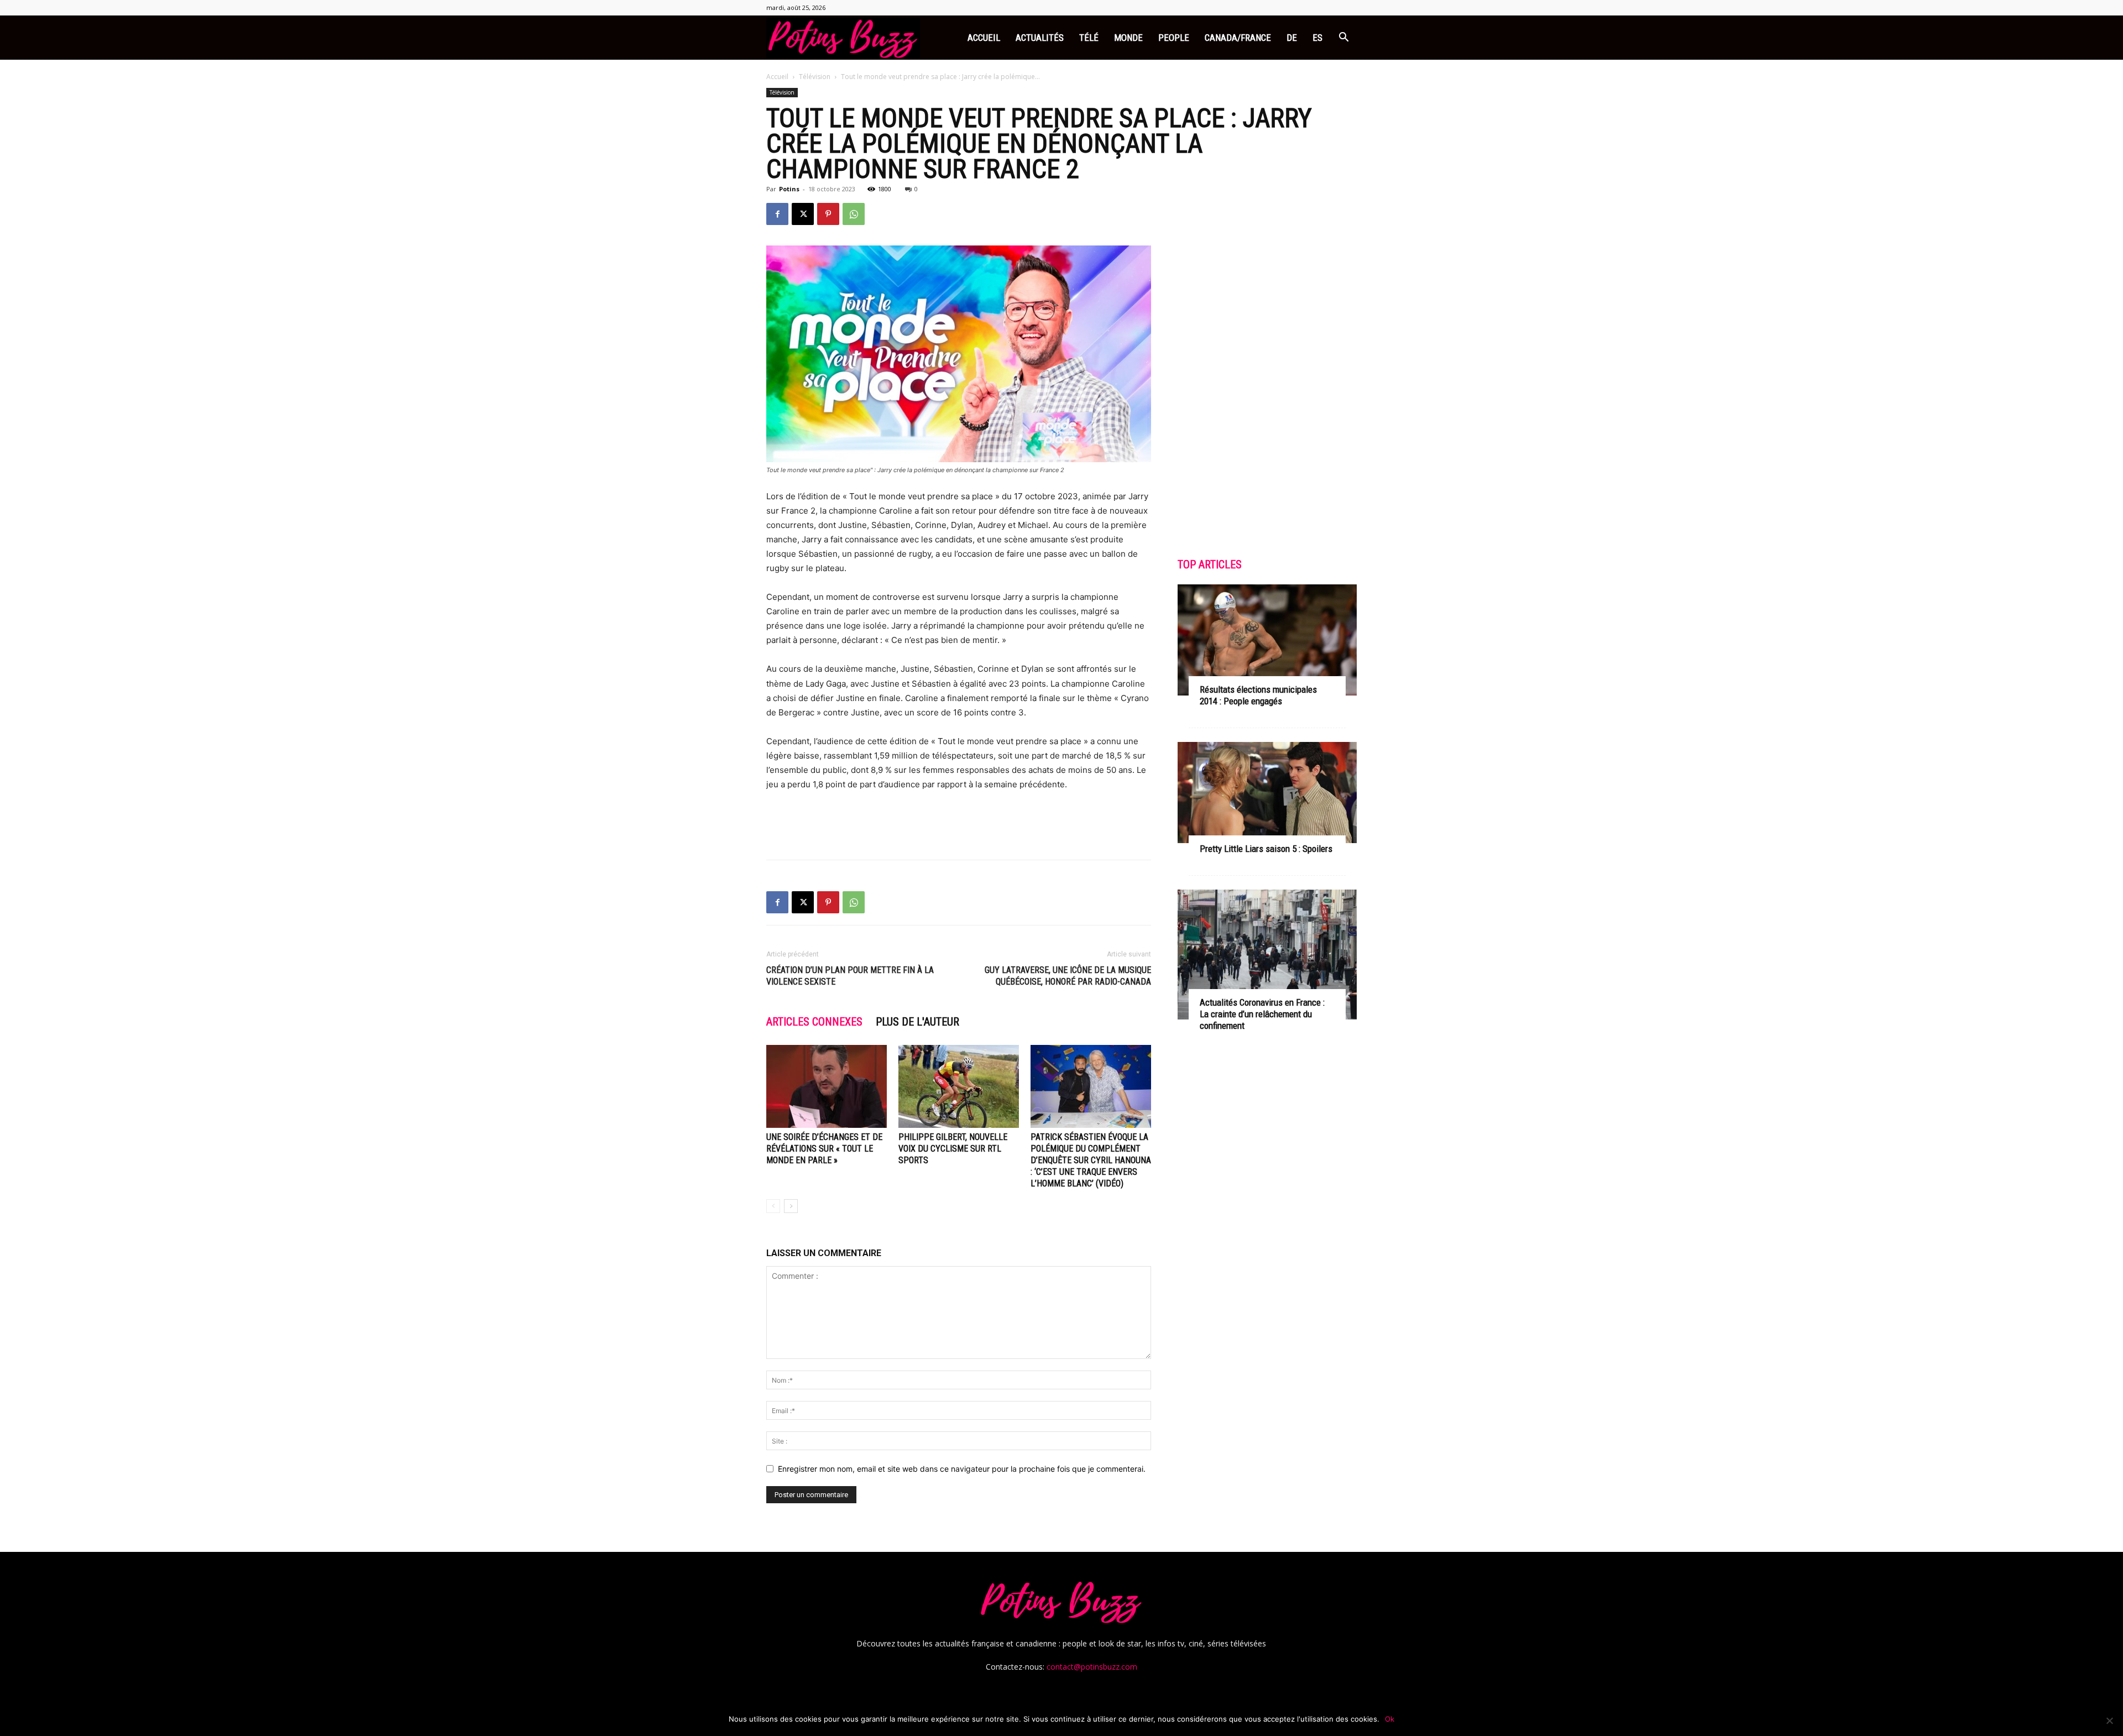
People (1174, 38)
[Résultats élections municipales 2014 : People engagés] (1267, 640)
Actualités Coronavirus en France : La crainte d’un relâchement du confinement (1262, 1014)
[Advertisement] (959, 823)
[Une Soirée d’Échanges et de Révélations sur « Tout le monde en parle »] (827, 1086)
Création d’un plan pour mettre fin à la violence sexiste (850, 976)
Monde (1128, 38)
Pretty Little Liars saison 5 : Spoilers (1266, 849)
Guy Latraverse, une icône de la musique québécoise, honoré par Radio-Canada (1068, 976)
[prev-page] (773, 1206)
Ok (1390, 1719)
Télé (1089, 38)
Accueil (984, 38)
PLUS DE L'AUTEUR (917, 1022)
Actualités (1040, 38)
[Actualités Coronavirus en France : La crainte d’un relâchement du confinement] (1267, 955)
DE (1292, 38)
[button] (1343, 38)
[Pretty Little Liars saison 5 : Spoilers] (1267, 792)
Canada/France (1238, 38)
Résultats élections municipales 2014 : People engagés (1258, 695)
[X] (803, 214)
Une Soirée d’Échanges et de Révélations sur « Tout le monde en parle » (824, 1149)
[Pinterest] (828, 214)
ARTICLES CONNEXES (814, 1022)
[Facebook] (777, 214)
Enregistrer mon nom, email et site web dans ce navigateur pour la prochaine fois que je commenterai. (962, 1469)
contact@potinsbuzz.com (1092, 1667)
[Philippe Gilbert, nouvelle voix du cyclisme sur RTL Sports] (959, 1086)
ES (1317, 38)
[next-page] (791, 1206)
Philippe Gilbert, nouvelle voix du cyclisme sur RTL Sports (953, 1149)
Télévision (815, 77)
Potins (789, 189)
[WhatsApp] (854, 214)
